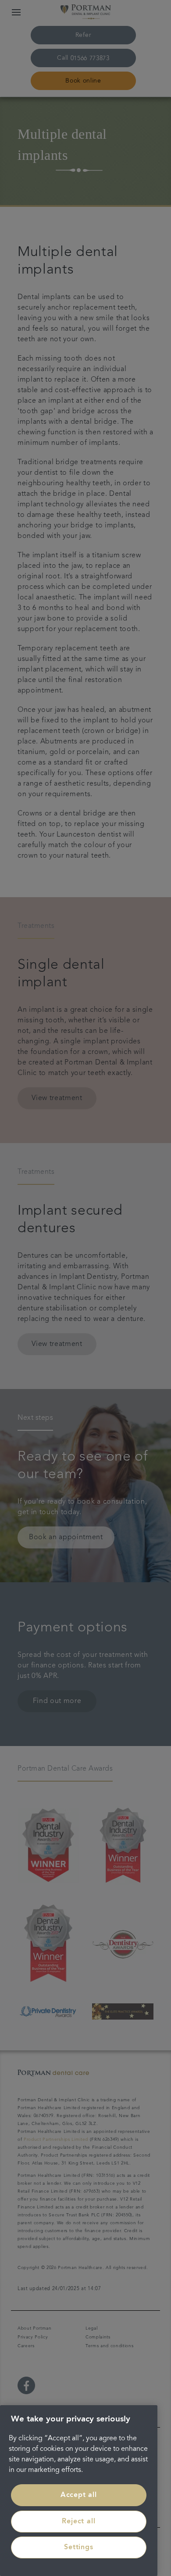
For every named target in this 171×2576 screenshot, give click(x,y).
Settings (78, 2547)
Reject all (78, 2522)
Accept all (79, 2495)
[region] (79, 2491)
